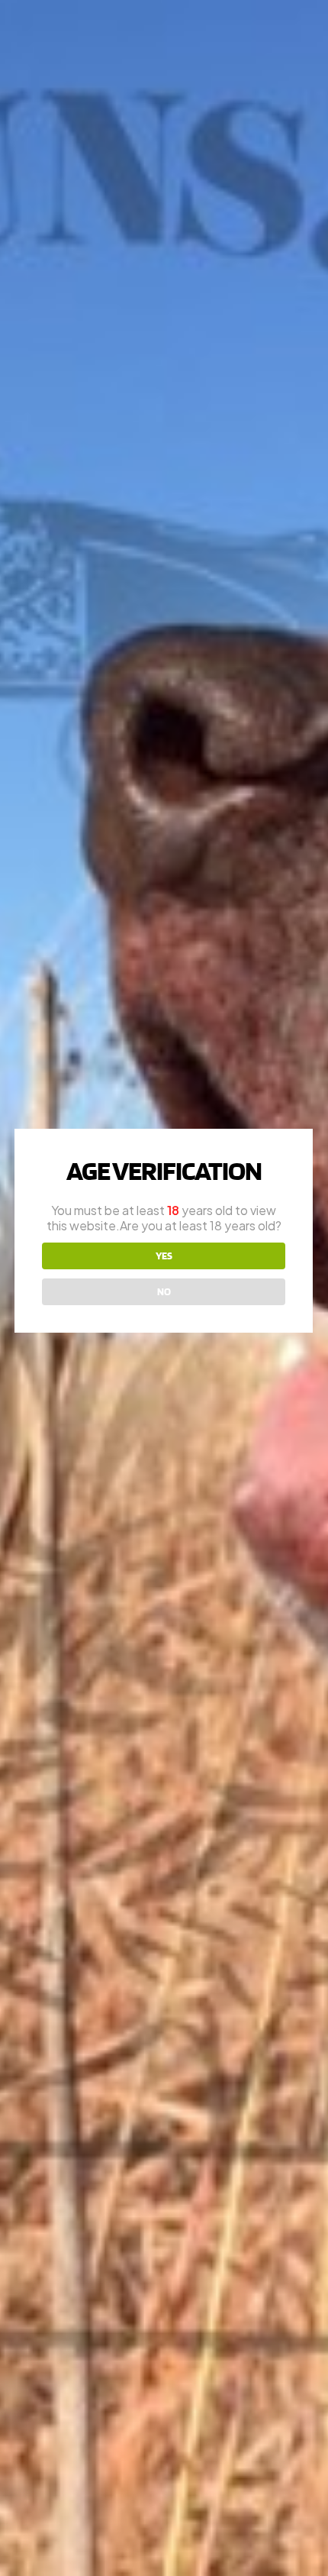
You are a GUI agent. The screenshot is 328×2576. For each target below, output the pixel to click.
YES (164, 1256)
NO (164, 1291)
